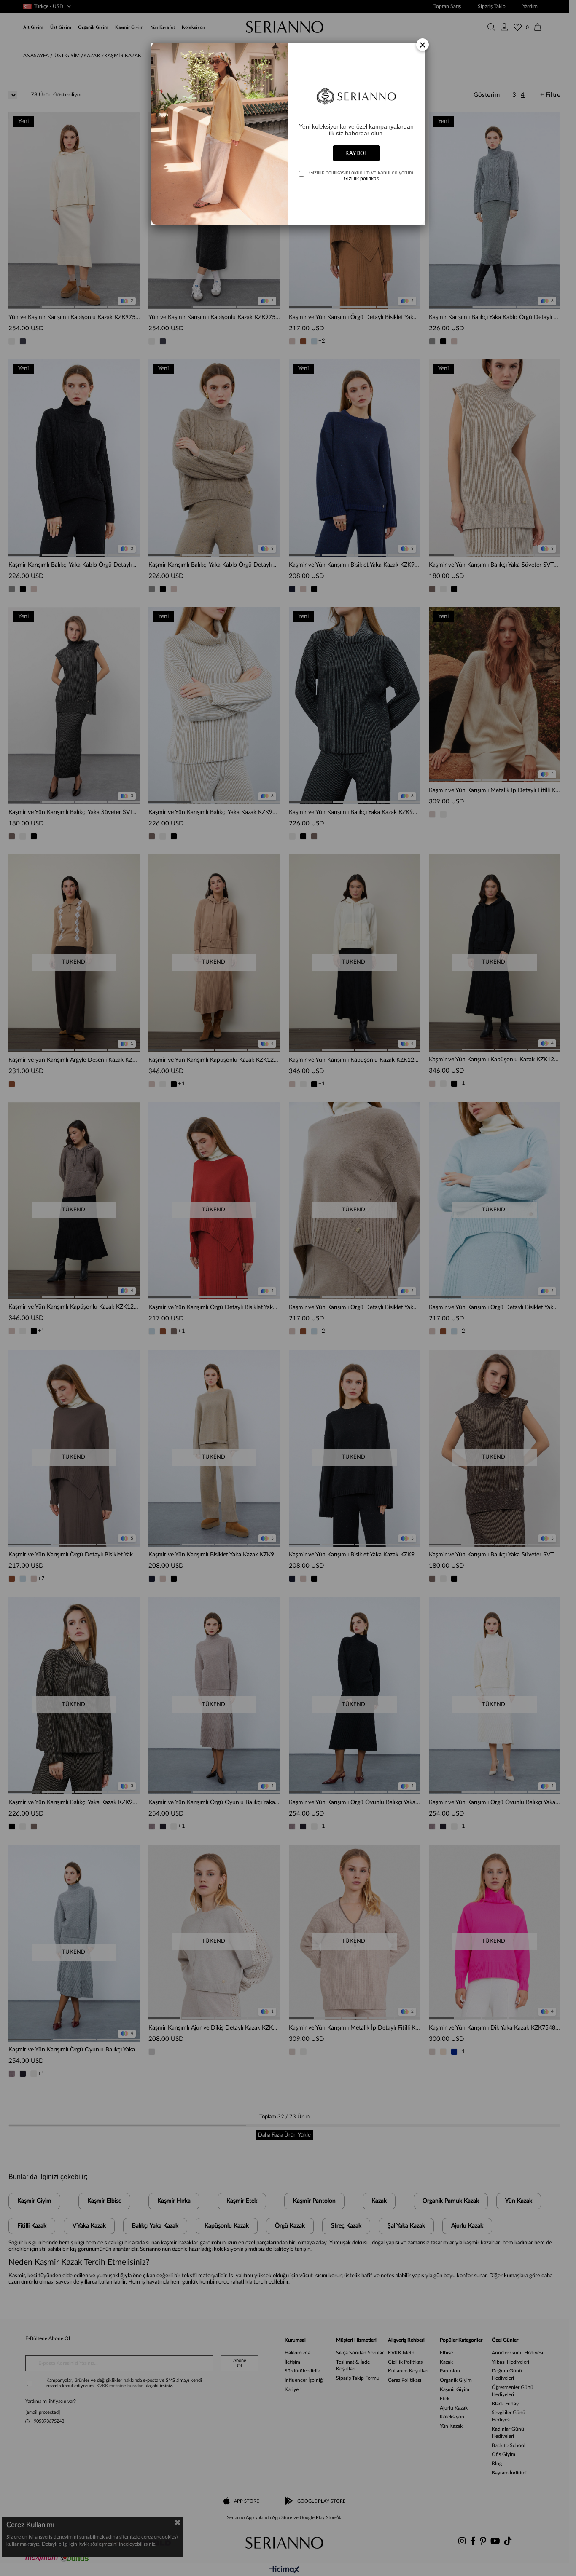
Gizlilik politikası (362, 179)
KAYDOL (356, 153)
